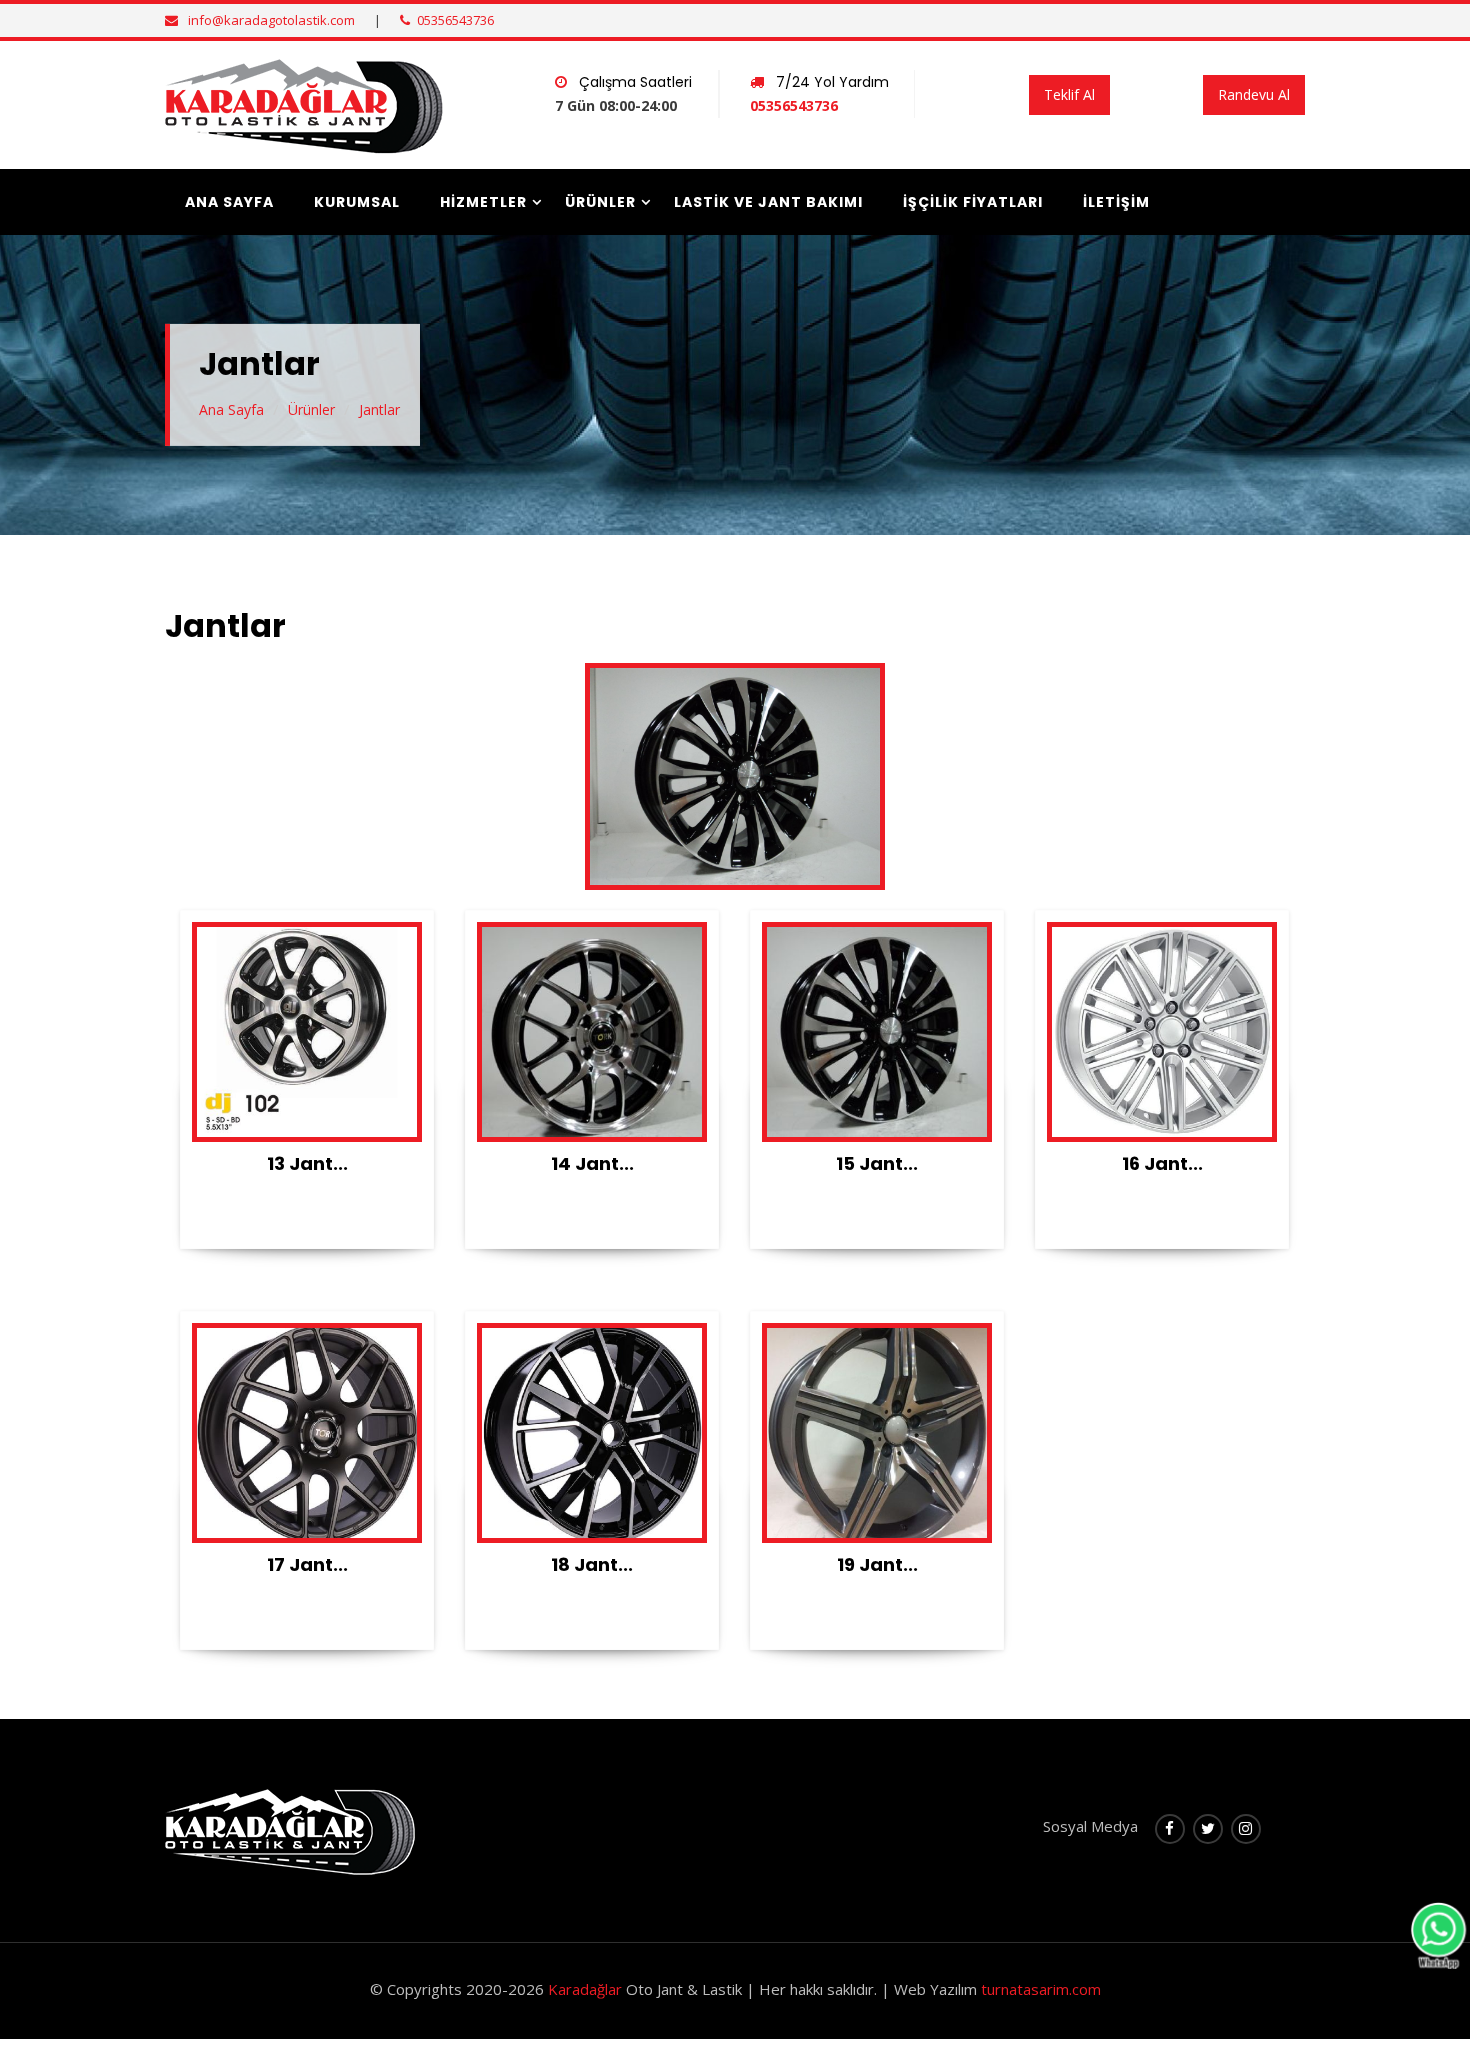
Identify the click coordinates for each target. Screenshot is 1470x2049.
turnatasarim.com (1041, 1989)
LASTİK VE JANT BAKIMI (768, 202)
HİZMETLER (483, 202)
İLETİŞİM (1116, 202)
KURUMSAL (357, 202)
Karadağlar (585, 1989)
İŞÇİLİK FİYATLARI (973, 202)
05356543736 (455, 20)
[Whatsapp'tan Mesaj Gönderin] (1438, 1934)
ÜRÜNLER (600, 202)
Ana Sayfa (231, 409)
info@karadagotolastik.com (271, 20)
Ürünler (311, 409)
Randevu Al (1254, 94)
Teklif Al (1069, 94)
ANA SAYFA (229, 202)
